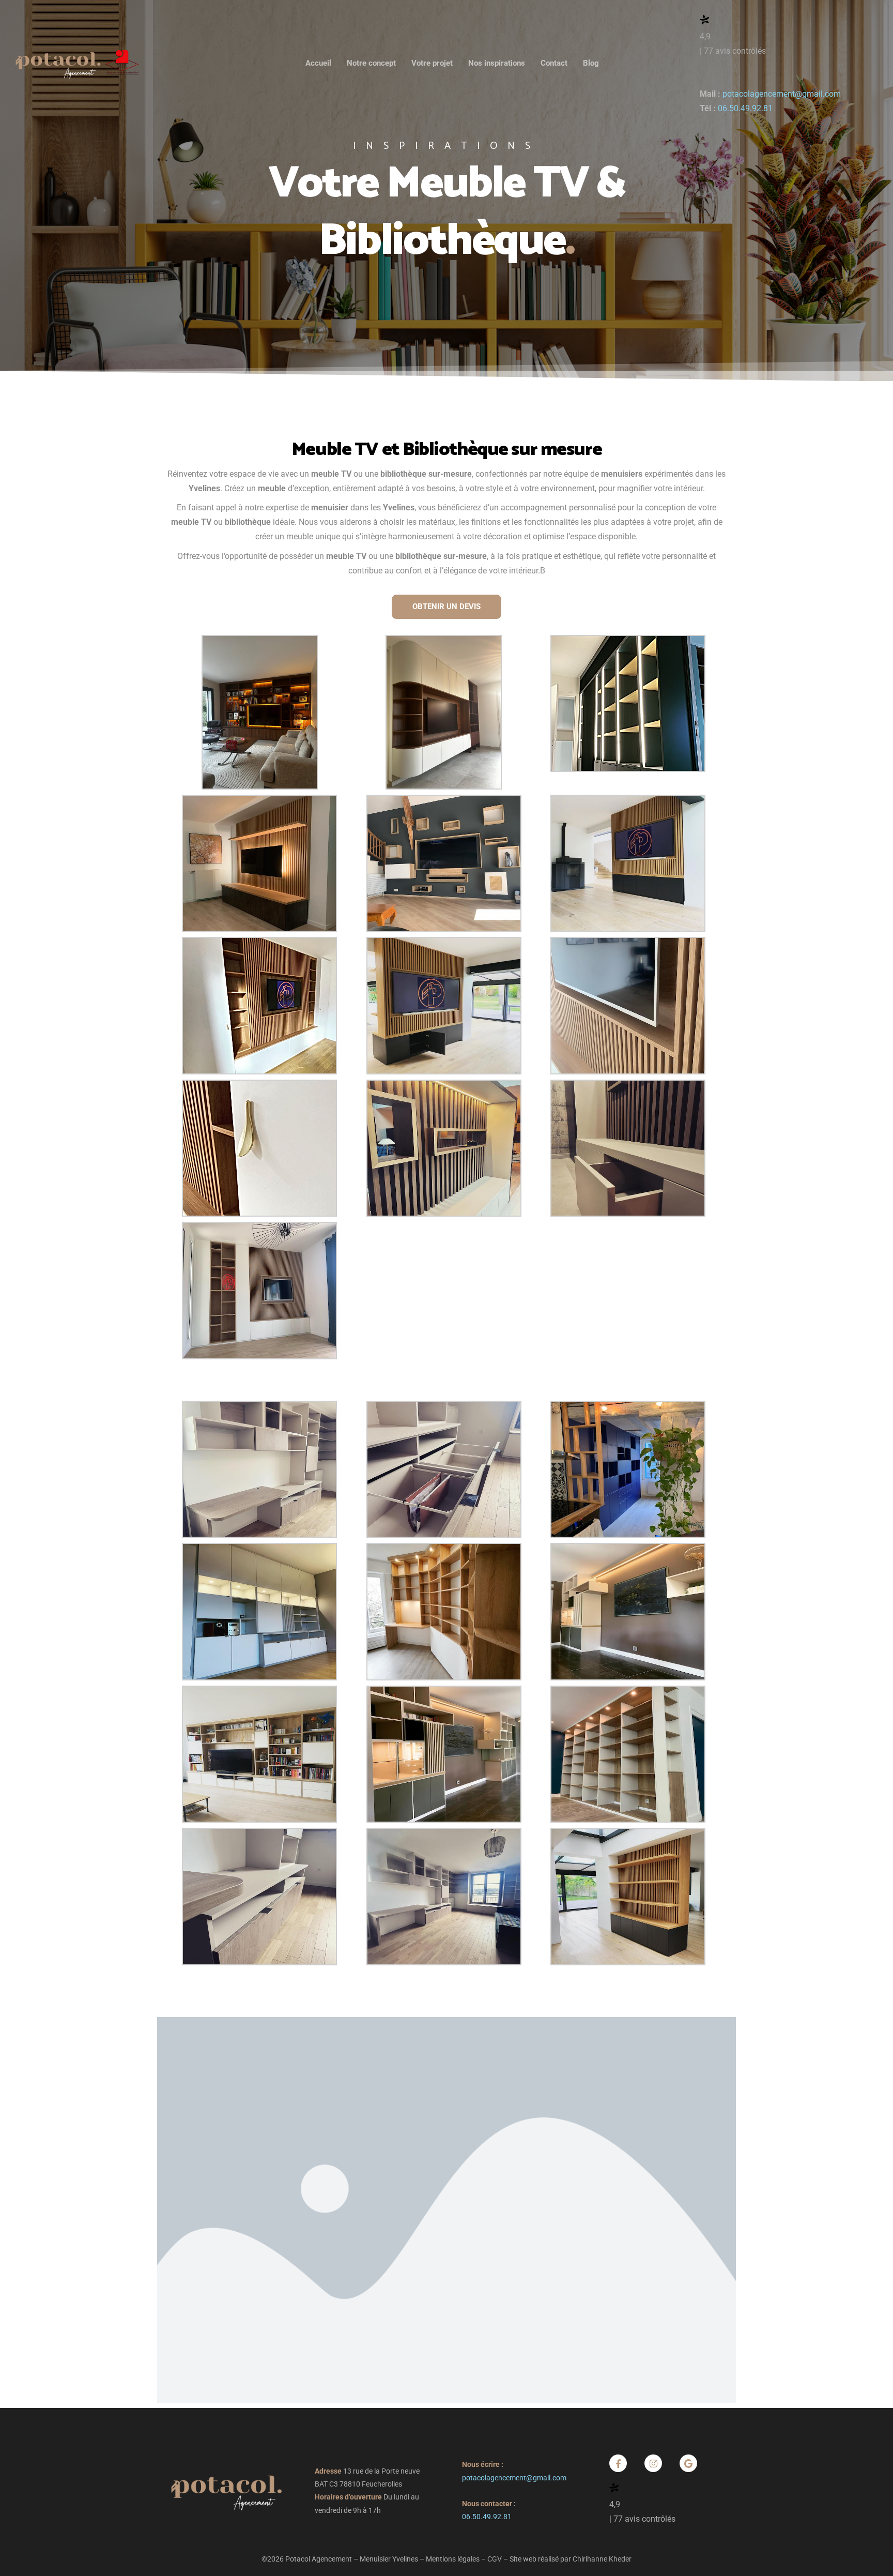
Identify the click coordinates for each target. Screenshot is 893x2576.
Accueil (318, 63)
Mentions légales (453, 2559)
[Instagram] (653, 2463)
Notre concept (371, 63)
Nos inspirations (497, 63)
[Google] (688, 2463)
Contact (554, 63)
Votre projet (432, 63)
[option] (446, 191)
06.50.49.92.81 (745, 109)
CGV (495, 2559)
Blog (591, 63)
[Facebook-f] (618, 2463)
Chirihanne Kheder (602, 2559)
